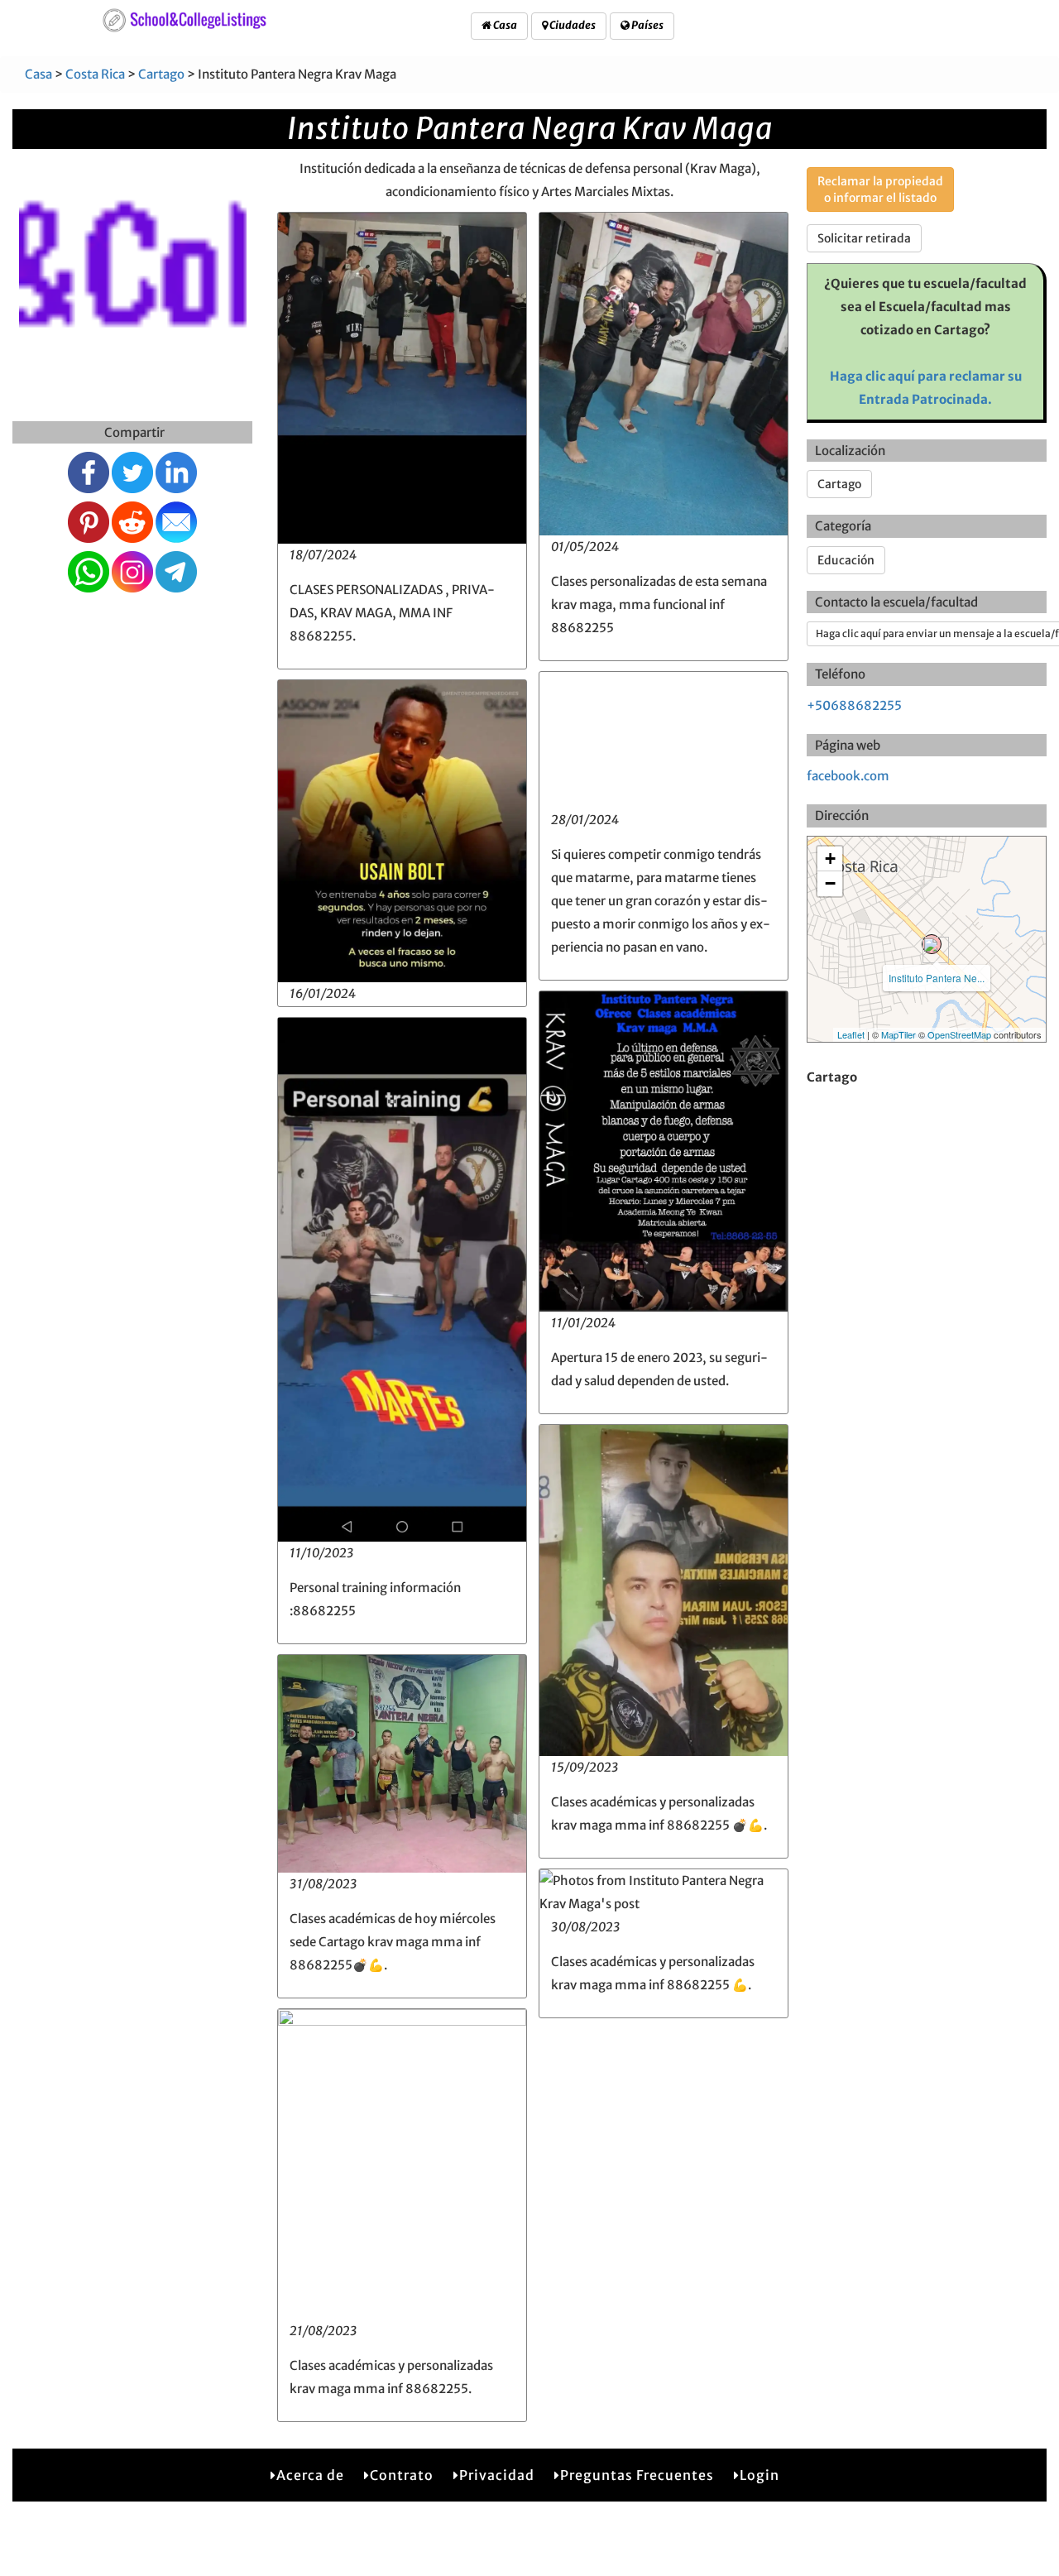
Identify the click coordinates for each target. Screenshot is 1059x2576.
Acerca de (310, 2475)
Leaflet (851, 1034)
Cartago (161, 74)
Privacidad (497, 2475)
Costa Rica (95, 74)
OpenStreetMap (959, 1034)
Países (647, 25)
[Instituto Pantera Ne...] (932, 944)
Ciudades (572, 25)
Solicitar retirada (864, 238)
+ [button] (830, 859)
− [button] (830, 883)
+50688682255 (854, 705)
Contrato (402, 2475)
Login (760, 2475)
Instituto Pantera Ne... (937, 978)
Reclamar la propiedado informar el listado (880, 189)
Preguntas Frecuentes (637, 2475)
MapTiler (898, 1034)
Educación (846, 560)
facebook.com (848, 776)
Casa (504, 25)
